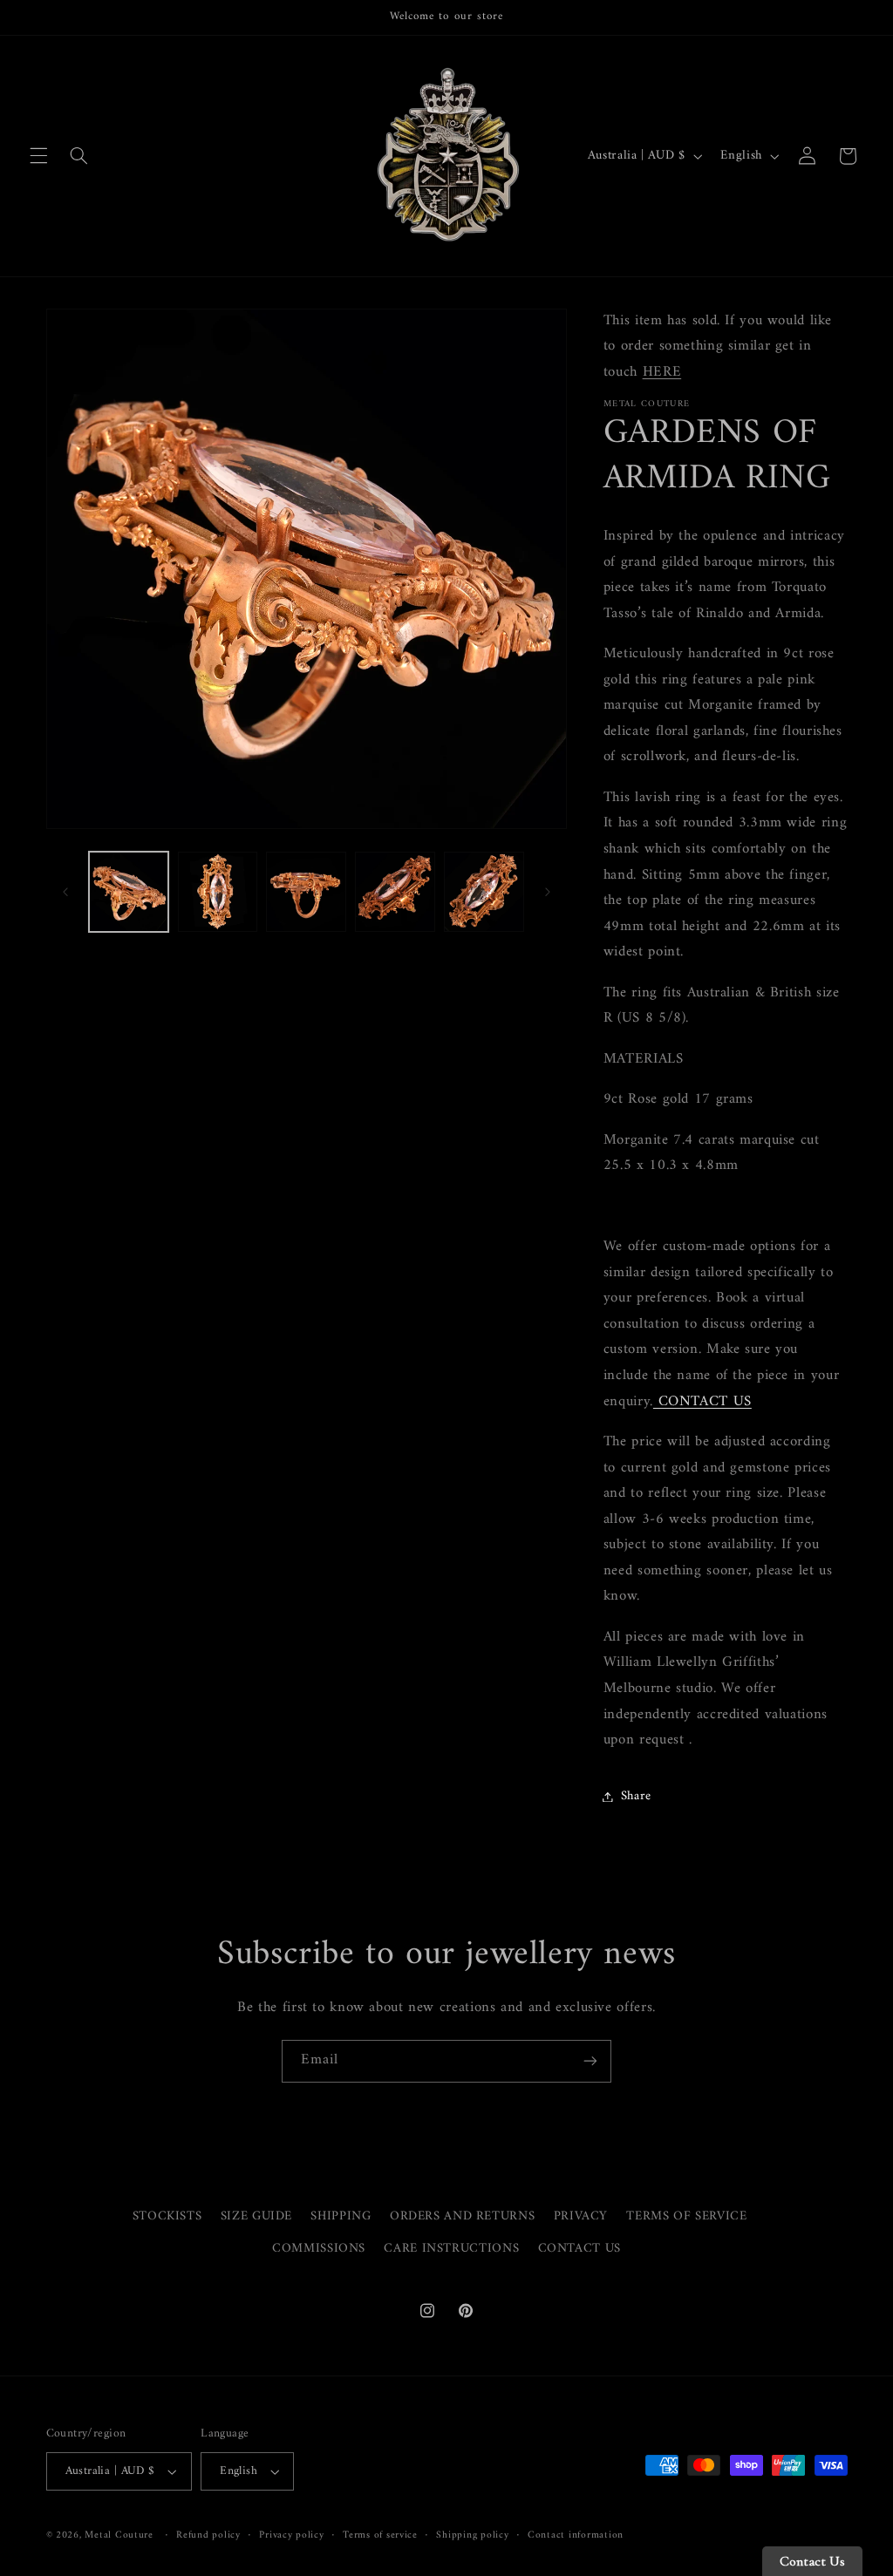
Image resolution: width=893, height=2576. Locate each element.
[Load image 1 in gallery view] (129, 891)
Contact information (576, 2535)
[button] (38, 156)
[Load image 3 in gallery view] (306, 891)
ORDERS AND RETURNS (462, 2216)
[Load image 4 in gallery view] (395, 891)
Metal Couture (119, 2535)
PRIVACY (581, 2216)
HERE (662, 372)
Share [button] (636, 1796)
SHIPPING (341, 2216)
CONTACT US (579, 2248)
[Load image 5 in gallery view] (484, 891)
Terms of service (380, 2535)
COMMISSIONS (319, 2248)
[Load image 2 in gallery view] (218, 891)
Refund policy (208, 2535)
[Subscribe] (590, 2061)
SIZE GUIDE (256, 2216)
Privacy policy (291, 2535)
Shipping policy (472, 2535)
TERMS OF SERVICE (686, 2216)
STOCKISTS (167, 2216)
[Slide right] (548, 892)
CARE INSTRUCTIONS (451, 2248)
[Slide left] (65, 892)
